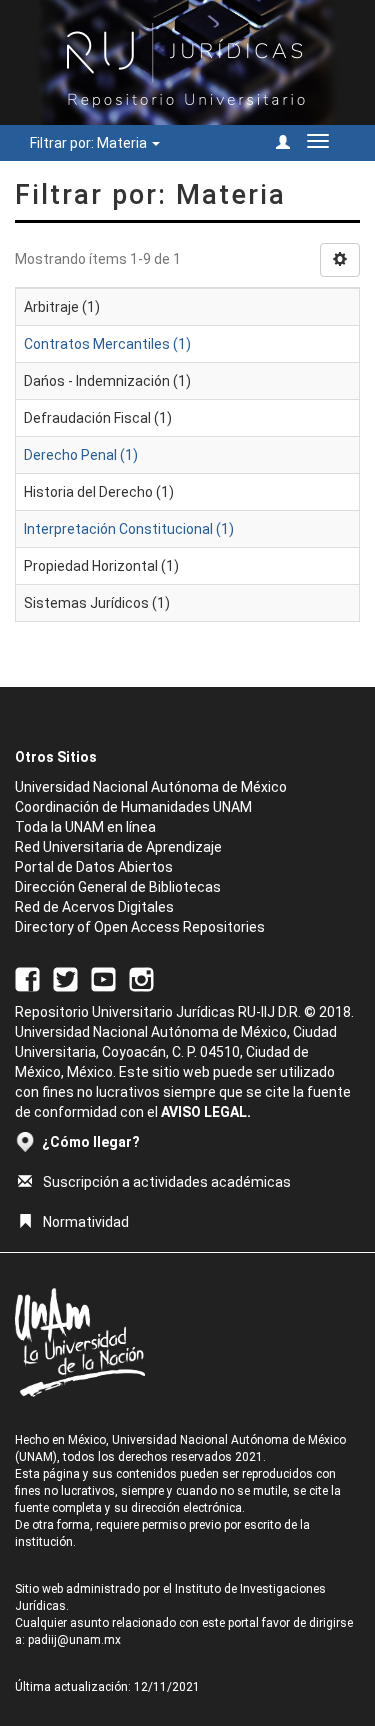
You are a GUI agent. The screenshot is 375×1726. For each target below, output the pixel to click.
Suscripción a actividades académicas (167, 1182)
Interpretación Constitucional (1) (129, 529)
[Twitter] (65, 978)
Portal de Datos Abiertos (94, 867)
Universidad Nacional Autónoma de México (151, 787)
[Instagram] (141, 978)
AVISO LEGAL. (206, 1112)
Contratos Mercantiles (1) (107, 344)
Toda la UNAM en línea (85, 827)
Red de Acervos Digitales (94, 907)
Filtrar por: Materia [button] (90, 143)
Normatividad (86, 1222)
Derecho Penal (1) (81, 455)
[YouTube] (103, 978)
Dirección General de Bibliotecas (118, 887)
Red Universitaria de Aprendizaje (118, 847)
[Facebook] (27, 978)
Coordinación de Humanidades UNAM (133, 807)
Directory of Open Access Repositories (140, 927)
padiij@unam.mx (74, 1640)
